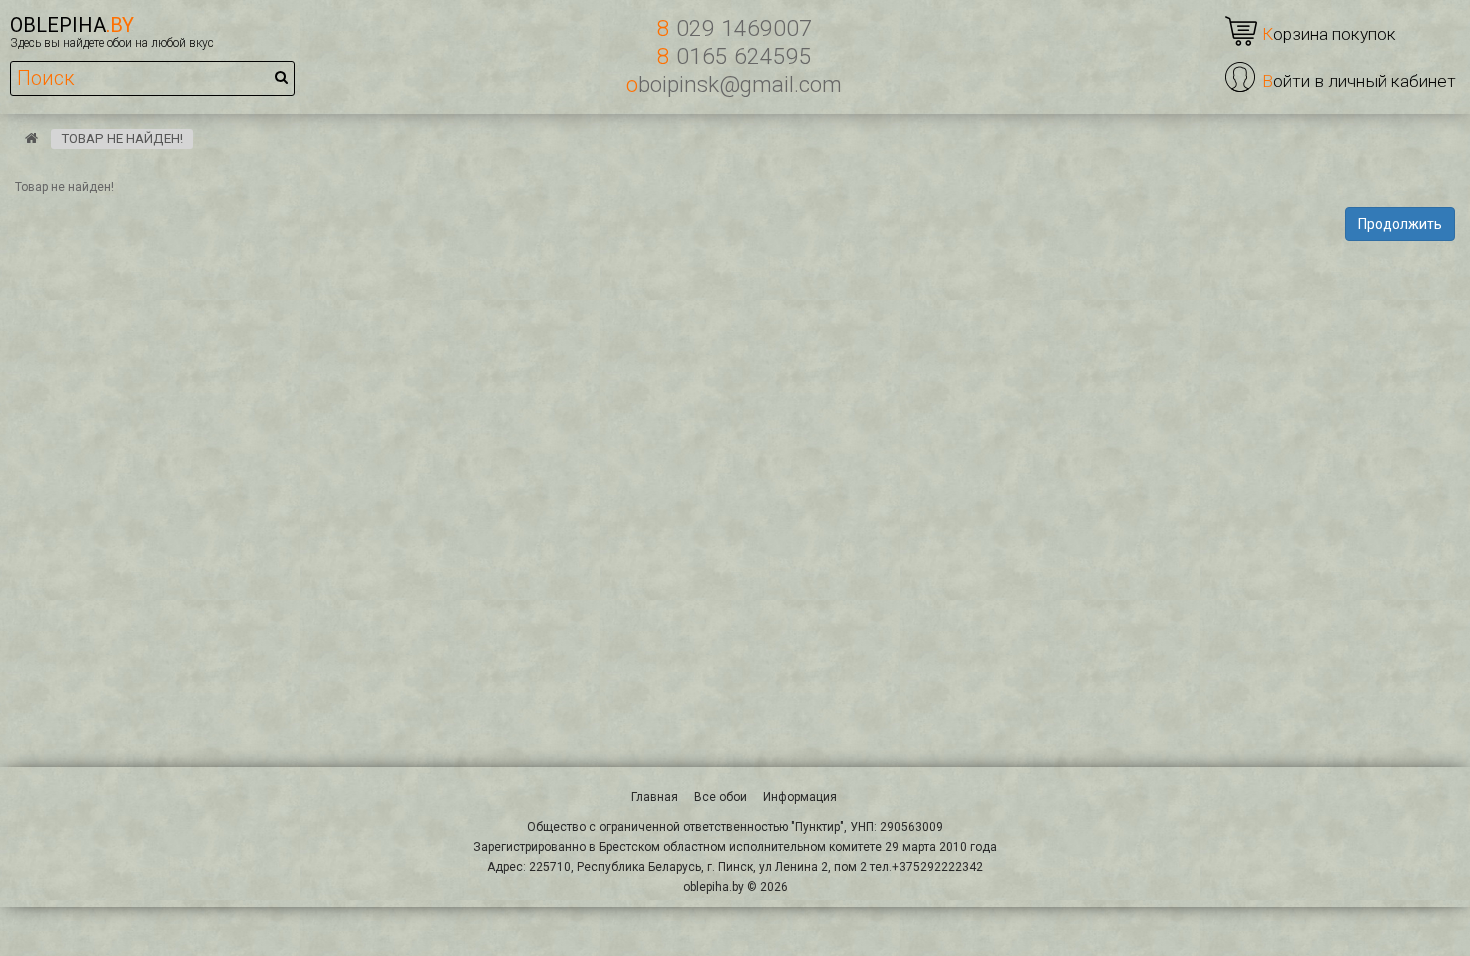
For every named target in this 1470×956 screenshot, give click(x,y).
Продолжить (1400, 224)
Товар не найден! (122, 138)
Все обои (720, 797)
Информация (800, 797)
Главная (654, 797)
